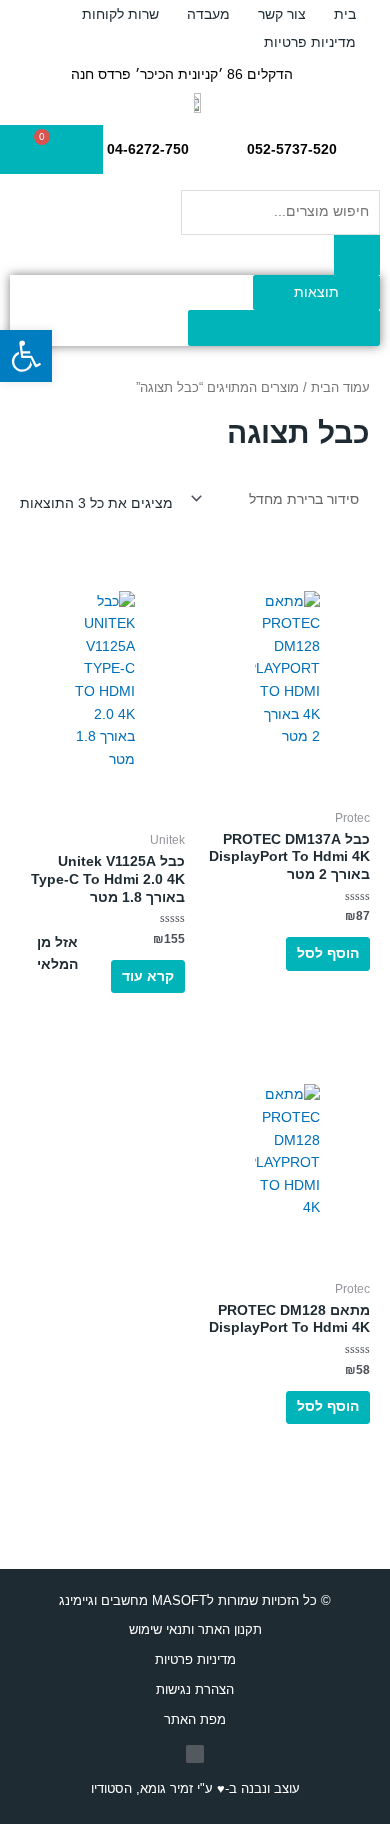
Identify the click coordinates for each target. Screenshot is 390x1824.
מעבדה (208, 14)
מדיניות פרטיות (310, 42)
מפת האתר (195, 1719)
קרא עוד (148, 976)
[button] (26, 356)
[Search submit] (357, 255)
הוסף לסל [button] (328, 953)
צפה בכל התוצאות (284, 327)
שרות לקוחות (120, 14)
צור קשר (282, 14)
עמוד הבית (340, 388)
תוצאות (316, 292)
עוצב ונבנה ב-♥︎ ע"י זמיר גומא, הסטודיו (195, 1788)
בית (345, 14)
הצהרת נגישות (195, 1689)
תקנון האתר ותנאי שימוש (195, 1629)
